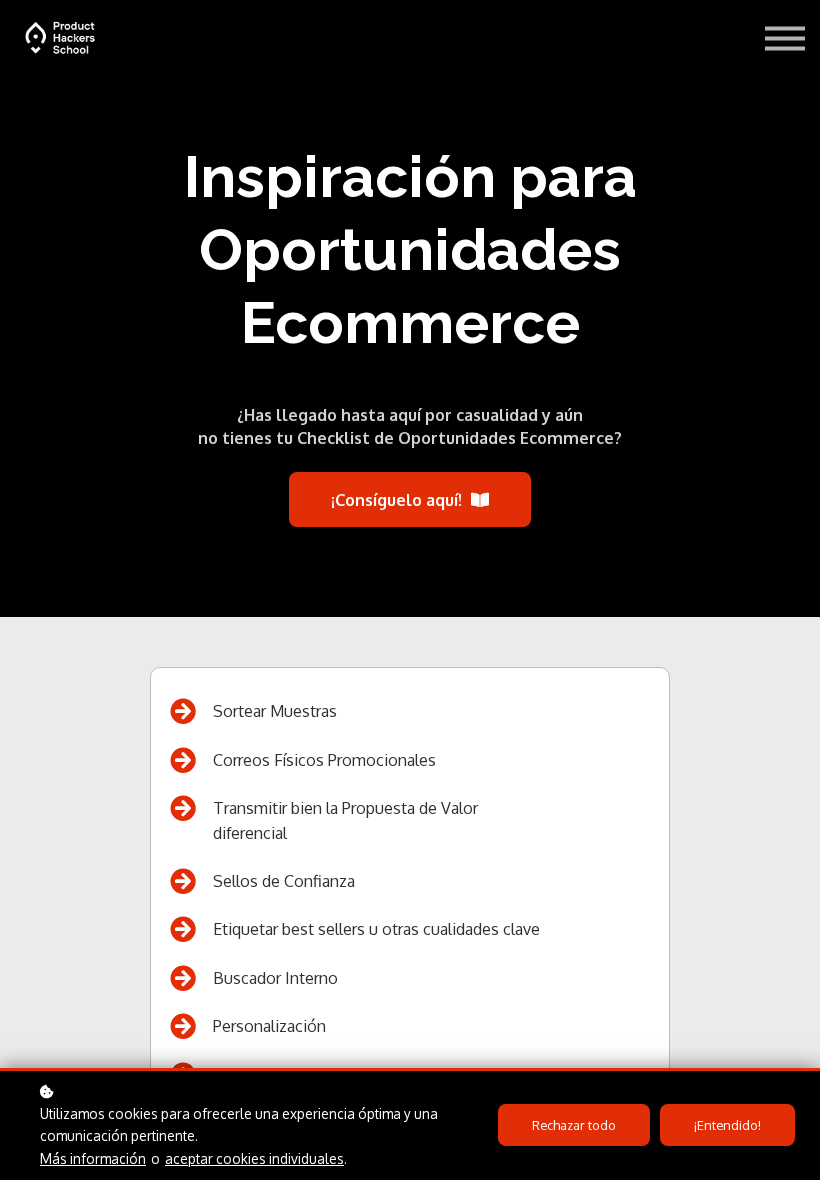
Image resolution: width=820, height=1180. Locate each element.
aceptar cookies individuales (254, 1158)
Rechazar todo (574, 1125)
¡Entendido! (727, 1125)
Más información (93, 1158)
